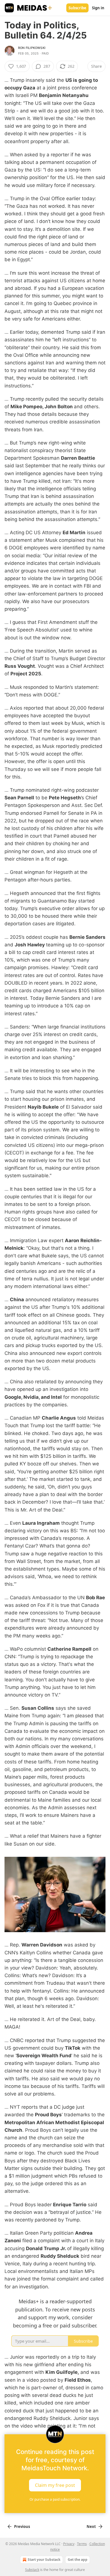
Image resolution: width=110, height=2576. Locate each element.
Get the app (78, 2560)
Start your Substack (44, 2560)
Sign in (98, 8)
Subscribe (77, 8)
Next (91, 2527)
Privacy (69, 2544)
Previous (22, 2527)
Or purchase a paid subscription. (55, 2499)
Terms (82, 2544)
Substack (32, 2570)
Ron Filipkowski (32, 48)
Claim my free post (55, 2485)
